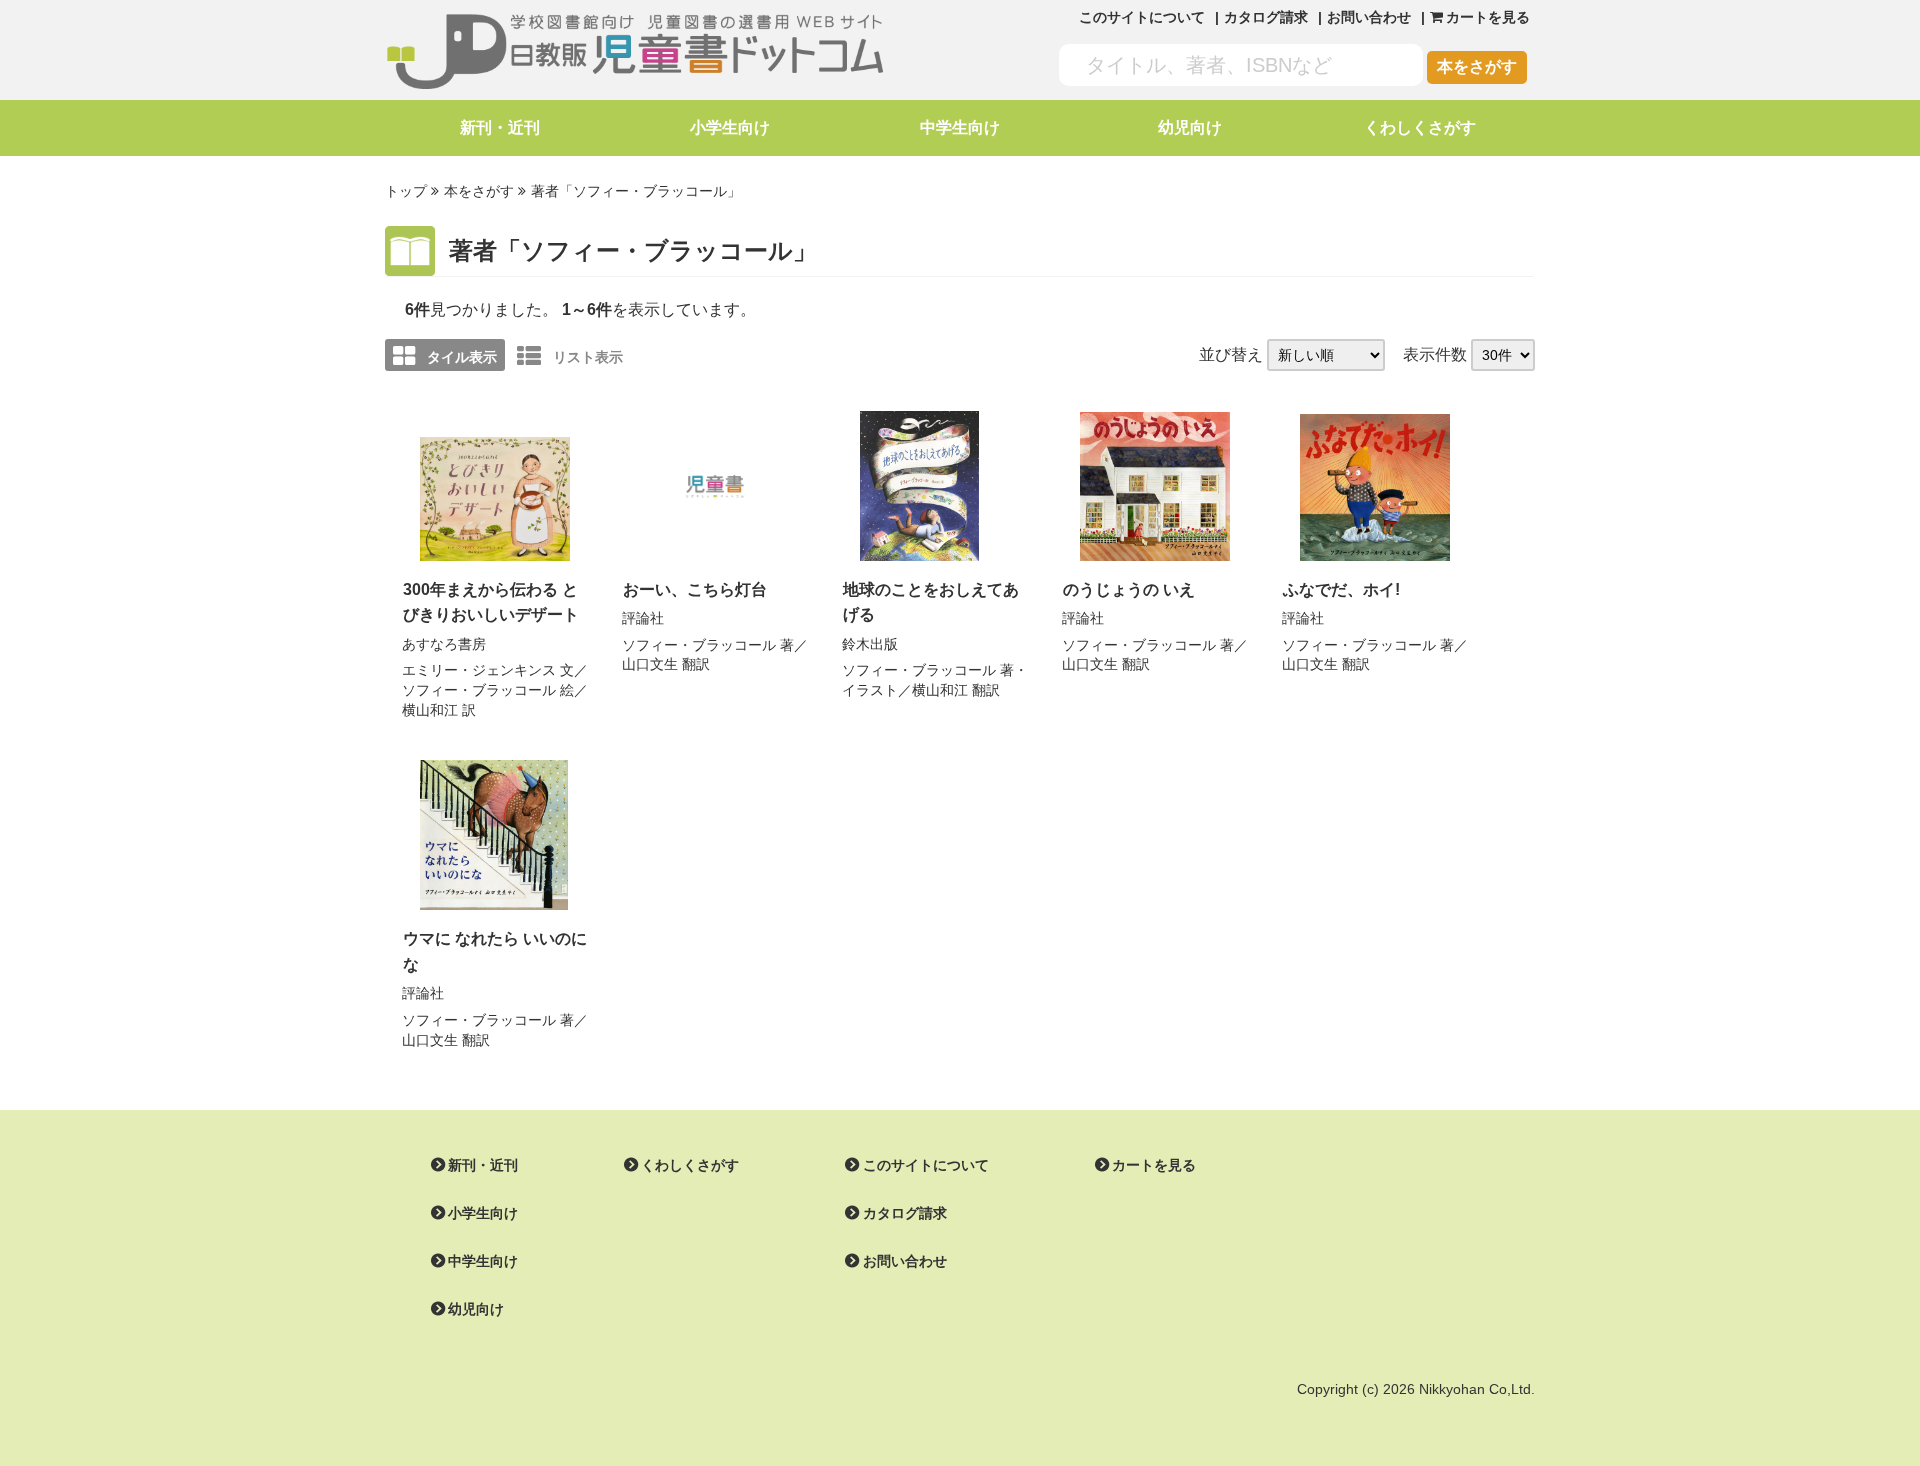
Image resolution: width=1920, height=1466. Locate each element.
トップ (406, 191)
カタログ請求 (1266, 17)
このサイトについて (1142, 17)
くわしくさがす (1420, 127)
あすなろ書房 (444, 644)
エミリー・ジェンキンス (479, 670)
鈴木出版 (870, 644)
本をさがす (1477, 66)
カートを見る (1154, 1165)
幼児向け (1190, 127)
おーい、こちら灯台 (695, 589)
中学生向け (960, 127)
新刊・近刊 (500, 127)
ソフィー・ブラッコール (479, 690)
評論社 (643, 618)
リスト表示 (588, 357)
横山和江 (430, 710)
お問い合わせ (1369, 17)
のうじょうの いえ (1129, 589)
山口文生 (650, 664)
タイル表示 (462, 357)
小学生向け (730, 127)
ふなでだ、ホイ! (1341, 589)
